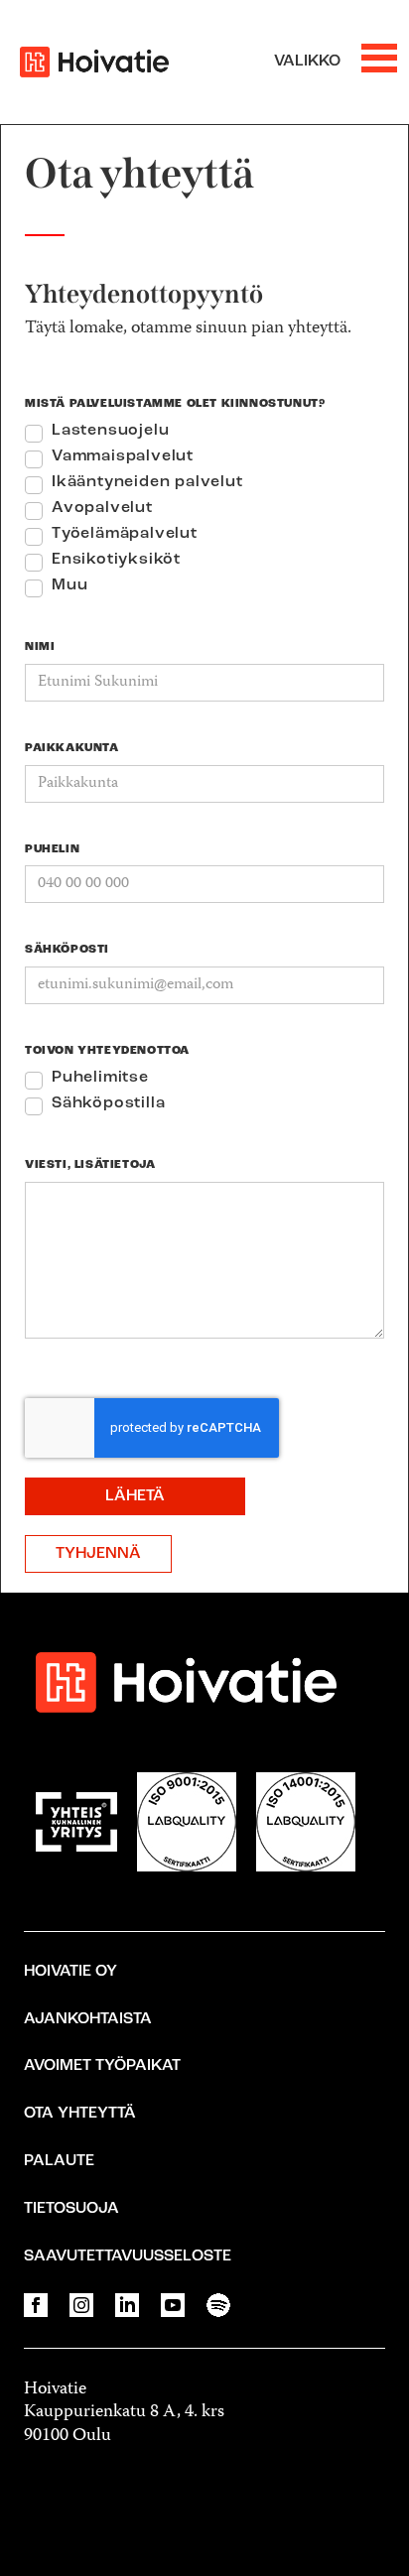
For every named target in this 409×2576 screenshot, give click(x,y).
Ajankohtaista (88, 2019)
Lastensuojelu (110, 431)
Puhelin (52, 849)
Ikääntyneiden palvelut (147, 482)
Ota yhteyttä (80, 2114)
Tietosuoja (71, 2209)
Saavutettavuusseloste (128, 2256)
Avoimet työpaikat (102, 2066)
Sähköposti (67, 950)
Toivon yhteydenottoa (107, 1051)
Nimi (40, 647)
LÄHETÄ (135, 1496)
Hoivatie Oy (70, 1972)
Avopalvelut (102, 508)
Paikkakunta (72, 748)
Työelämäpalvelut (125, 534)
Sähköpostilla (108, 1103)
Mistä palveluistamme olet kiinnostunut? (175, 404)
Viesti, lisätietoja (90, 1165)
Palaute (59, 2161)
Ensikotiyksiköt (116, 560)
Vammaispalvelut (123, 456)
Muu (69, 585)
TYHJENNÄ (98, 1554)
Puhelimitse (100, 1078)
